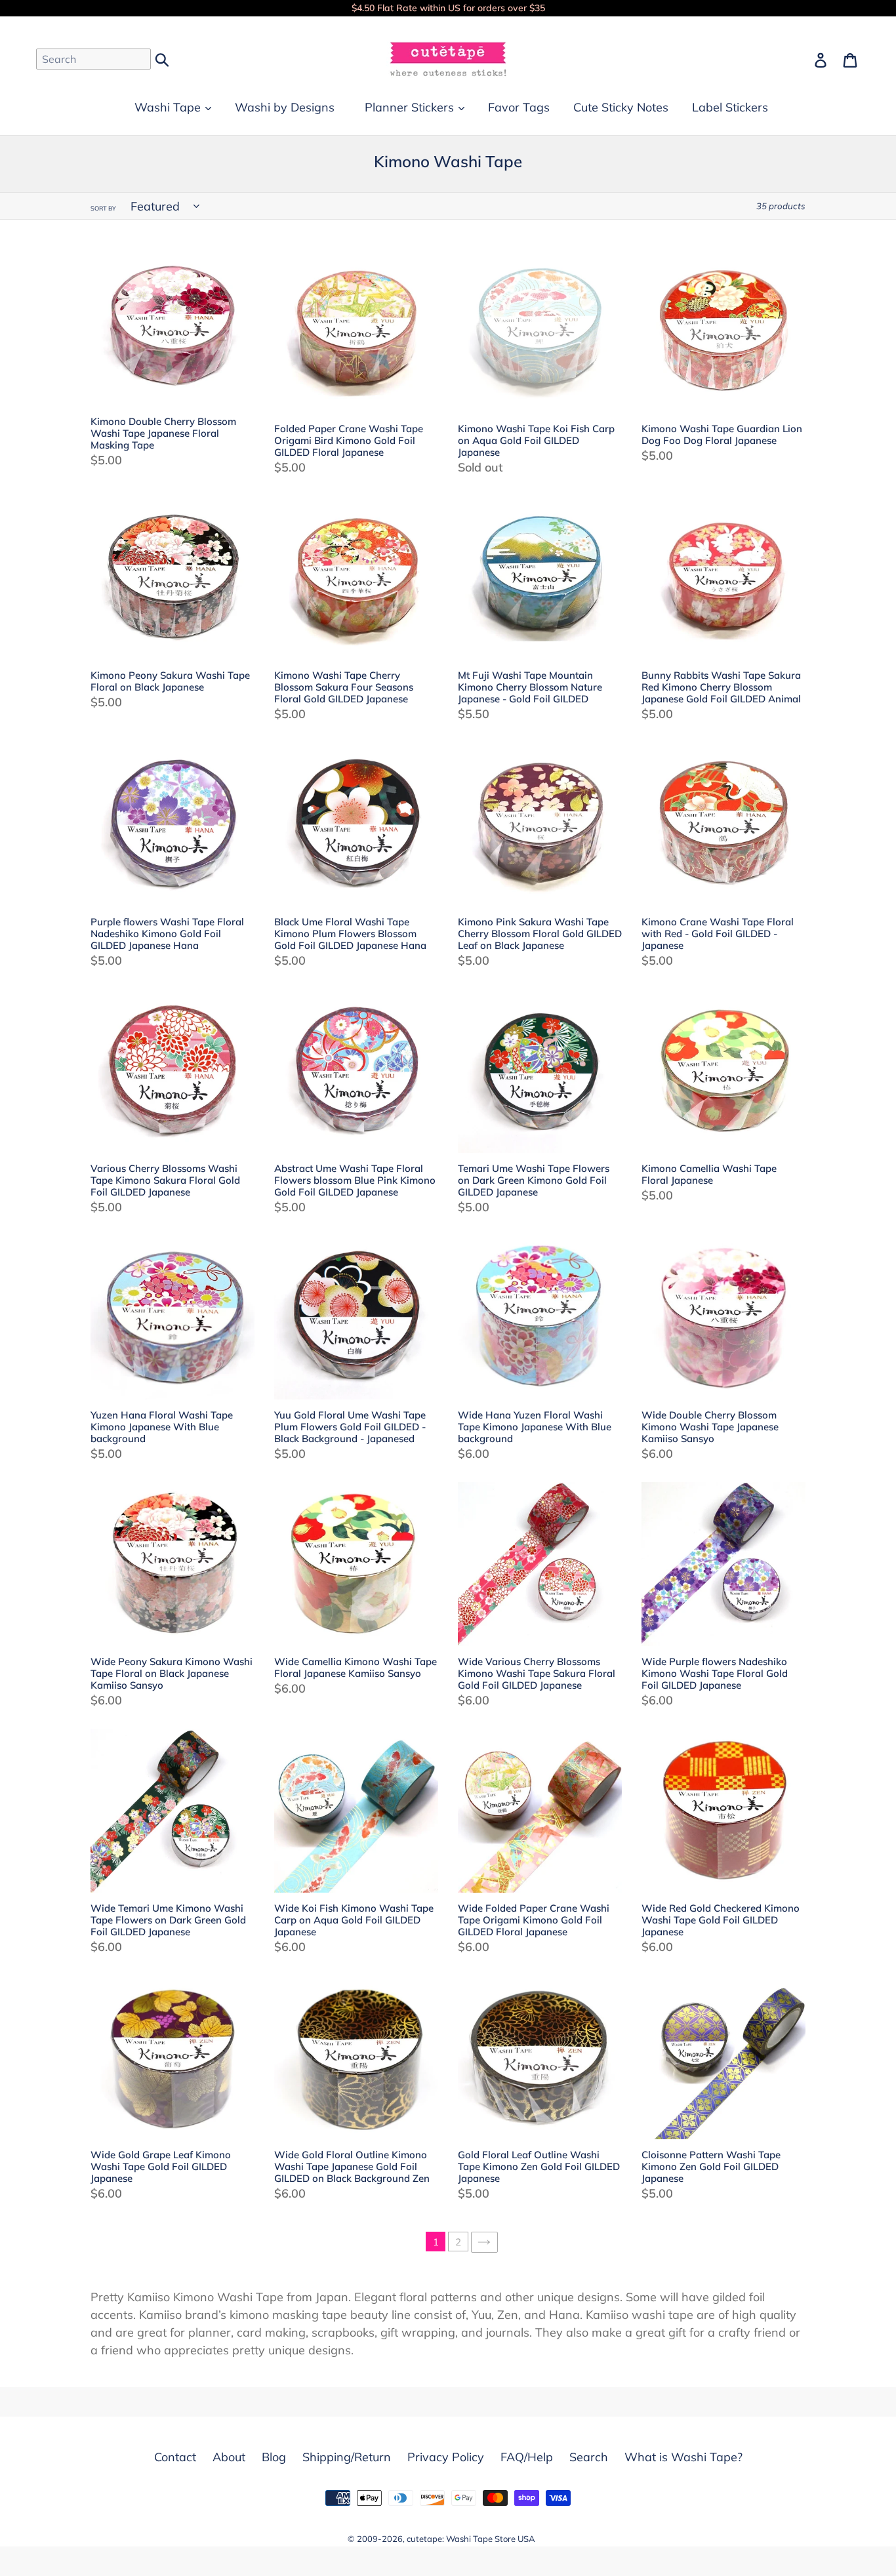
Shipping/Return (347, 2457)
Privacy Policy (446, 2457)
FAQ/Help (527, 2457)
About (229, 2457)
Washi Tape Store (481, 2539)
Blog (274, 2457)
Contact (175, 2457)
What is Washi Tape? (683, 2457)
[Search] (163, 58)
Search (589, 2457)
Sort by (103, 208)
